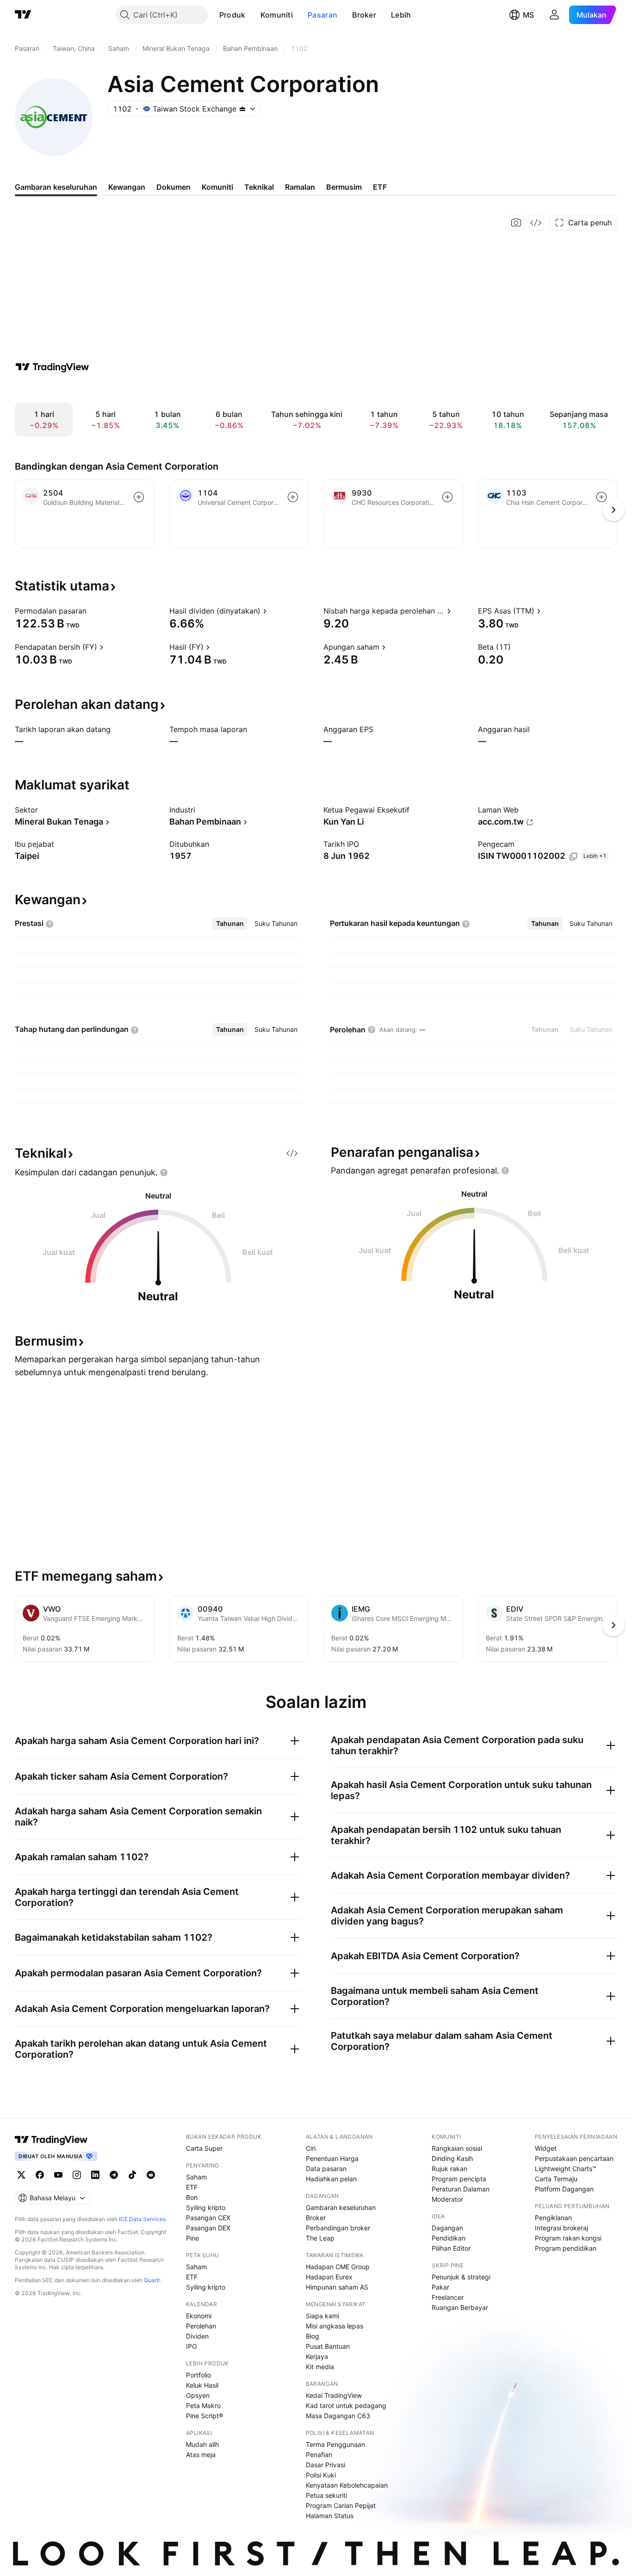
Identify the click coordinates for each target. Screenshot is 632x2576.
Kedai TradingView (334, 2395)
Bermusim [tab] (344, 187)
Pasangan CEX (208, 2218)
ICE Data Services (142, 2219)
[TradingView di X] (21, 2175)
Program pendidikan (566, 2248)
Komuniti (277, 15)
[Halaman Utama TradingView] (23, 15)
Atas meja (201, 2455)
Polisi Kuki (321, 2475)
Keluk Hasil (202, 2385)
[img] (242, 109)
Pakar (440, 2287)
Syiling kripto (206, 2207)
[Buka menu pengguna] (554, 15)
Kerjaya (317, 2356)
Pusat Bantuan (328, 2346)
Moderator (447, 2199)
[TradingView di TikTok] (132, 2175)
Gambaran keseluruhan (341, 2207)
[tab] (230, 924)
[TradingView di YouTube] (58, 2175)
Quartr (152, 2280)
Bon (192, 2197)
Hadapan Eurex (329, 2277)
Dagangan (447, 2228)
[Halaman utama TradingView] (51, 2140)
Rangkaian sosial (457, 2148)
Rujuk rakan (449, 2169)
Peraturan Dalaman (461, 2189)
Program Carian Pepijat (341, 2505)
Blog (313, 2336)
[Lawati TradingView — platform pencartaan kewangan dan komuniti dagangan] (52, 367)
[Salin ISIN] (573, 857)
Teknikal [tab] (259, 187)
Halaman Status (330, 2516)
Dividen (197, 2336)
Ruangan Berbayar (460, 2307)
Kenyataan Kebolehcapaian (347, 2485)
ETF (192, 2187)
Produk (232, 15)
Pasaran (322, 15)
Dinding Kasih (452, 2158)
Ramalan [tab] (300, 187)
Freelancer (448, 2297)
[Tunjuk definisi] (93, 611)
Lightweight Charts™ (566, 2169)
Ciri (311, 2148)
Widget (546, 2148)
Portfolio (198, 2375)
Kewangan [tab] (127, 187)
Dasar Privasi (325, 2465)
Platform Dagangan (564, 2189)
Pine (192, 2238)
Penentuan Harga (332, 2158)
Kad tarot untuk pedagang (346, 2405)
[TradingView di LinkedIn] (95, 2175)
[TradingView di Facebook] (40, 2175)
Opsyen (198, 2395)
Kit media (320, 2367)
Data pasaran (326, 2169)
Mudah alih (202, 2444)
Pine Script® (204, 2416)
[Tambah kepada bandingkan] (139, 497)
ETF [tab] (380, 187)
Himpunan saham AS (337, 2287)
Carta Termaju (556, 2179)
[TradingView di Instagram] (77, 2175)
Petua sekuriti (326, 2495)
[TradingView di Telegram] (114, 2175)
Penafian (319, 2455)
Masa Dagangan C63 (338, 2416)
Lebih (401, 15)
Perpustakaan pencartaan (574, 2158)
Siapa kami (322, 2316)
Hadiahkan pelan (331, 2179)
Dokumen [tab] (173, 187)
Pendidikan (449, 2238)
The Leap (320, 2238)
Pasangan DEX (208, 2228)
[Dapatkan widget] (536, 223)
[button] (253, 15)
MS (528, 15)
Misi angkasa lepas (335, 2326)
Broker (364, 15)
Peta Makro (203, 2405)
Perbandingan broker (338, 2228)
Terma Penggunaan (335, 2444)
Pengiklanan (553, 2218)
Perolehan (201, 2326)
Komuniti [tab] (217, 187)
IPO (192, 2346)
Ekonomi (199, 2316)
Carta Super (204, 2148)
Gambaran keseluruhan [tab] (56, 187)
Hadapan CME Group (338, 2267)
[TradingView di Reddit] (151, 2175)
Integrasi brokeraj (561, 2228)
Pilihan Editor (451, 2248)
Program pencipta (459, 2179)
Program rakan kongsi (568, 2238)
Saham (196, 2177)
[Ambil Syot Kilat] (516, 223)
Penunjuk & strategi (461, 2277)
